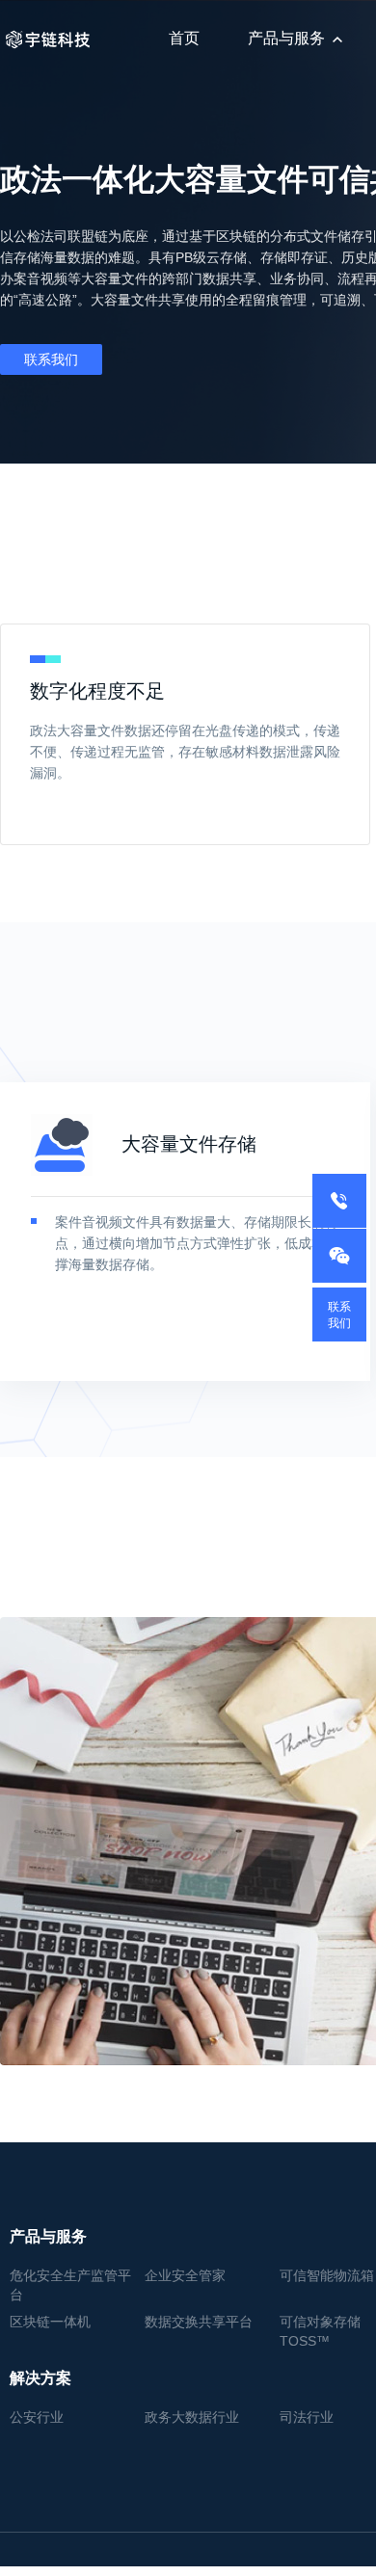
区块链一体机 (50, 2322)
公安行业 (37, 2417)
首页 (184, 38)
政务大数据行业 (192, 2417)
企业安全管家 (185, 2275)
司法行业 (307, 2417)
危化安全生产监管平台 (70, 2285)
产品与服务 (286, 38)
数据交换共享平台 (199, 2322)
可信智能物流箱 (327, 2275)
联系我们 (51, 359)
